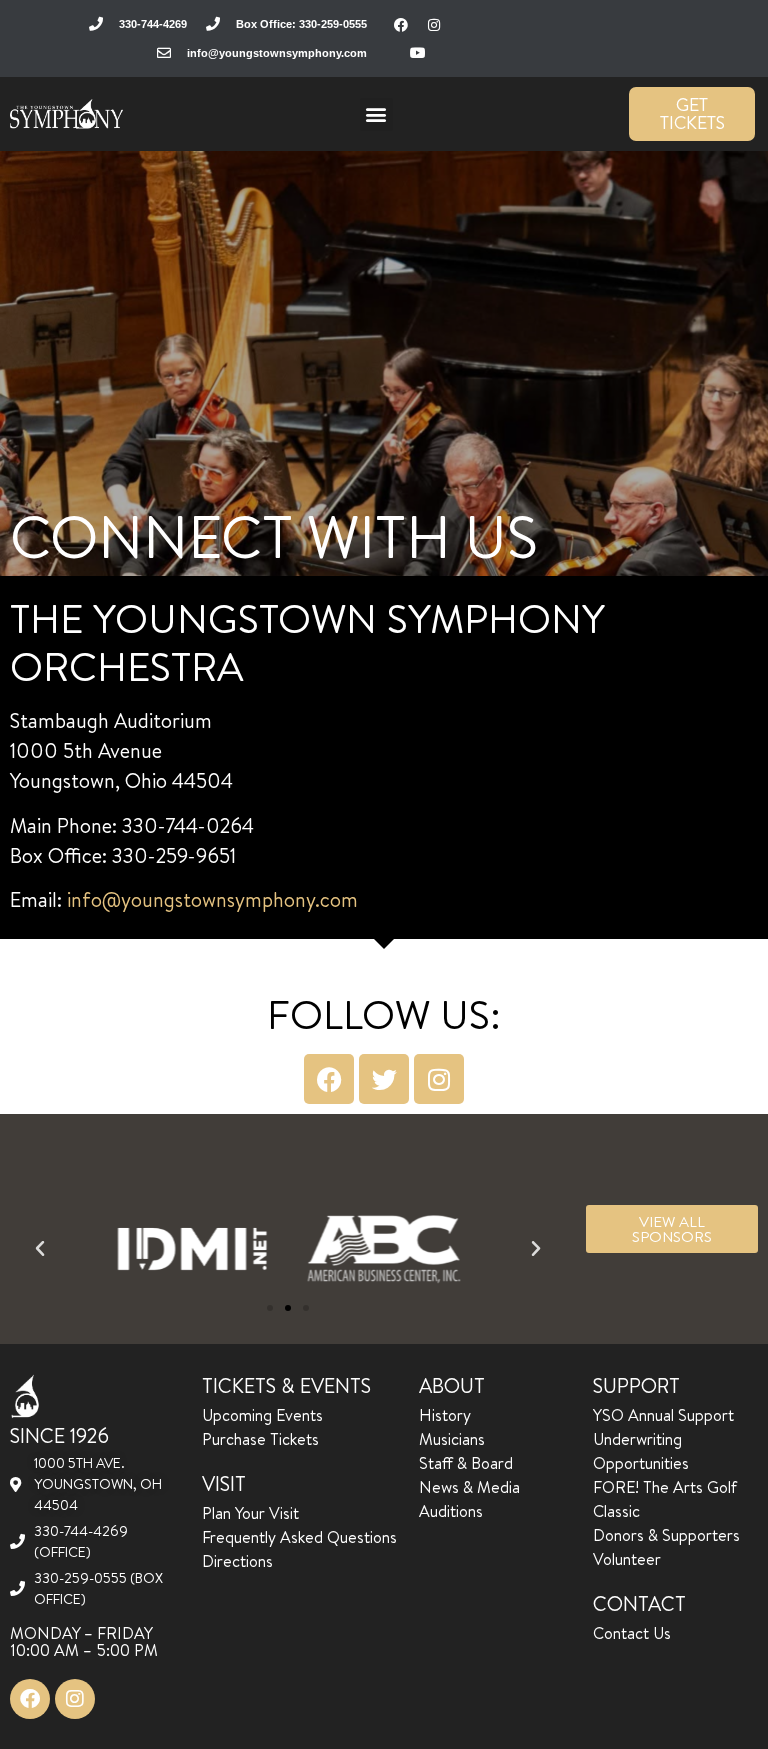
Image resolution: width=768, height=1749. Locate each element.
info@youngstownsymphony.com (212, 899)
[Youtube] (418, 53)
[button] (376, 114)
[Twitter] (384, 1079)
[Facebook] (401, 25)
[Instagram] (434, 25)
